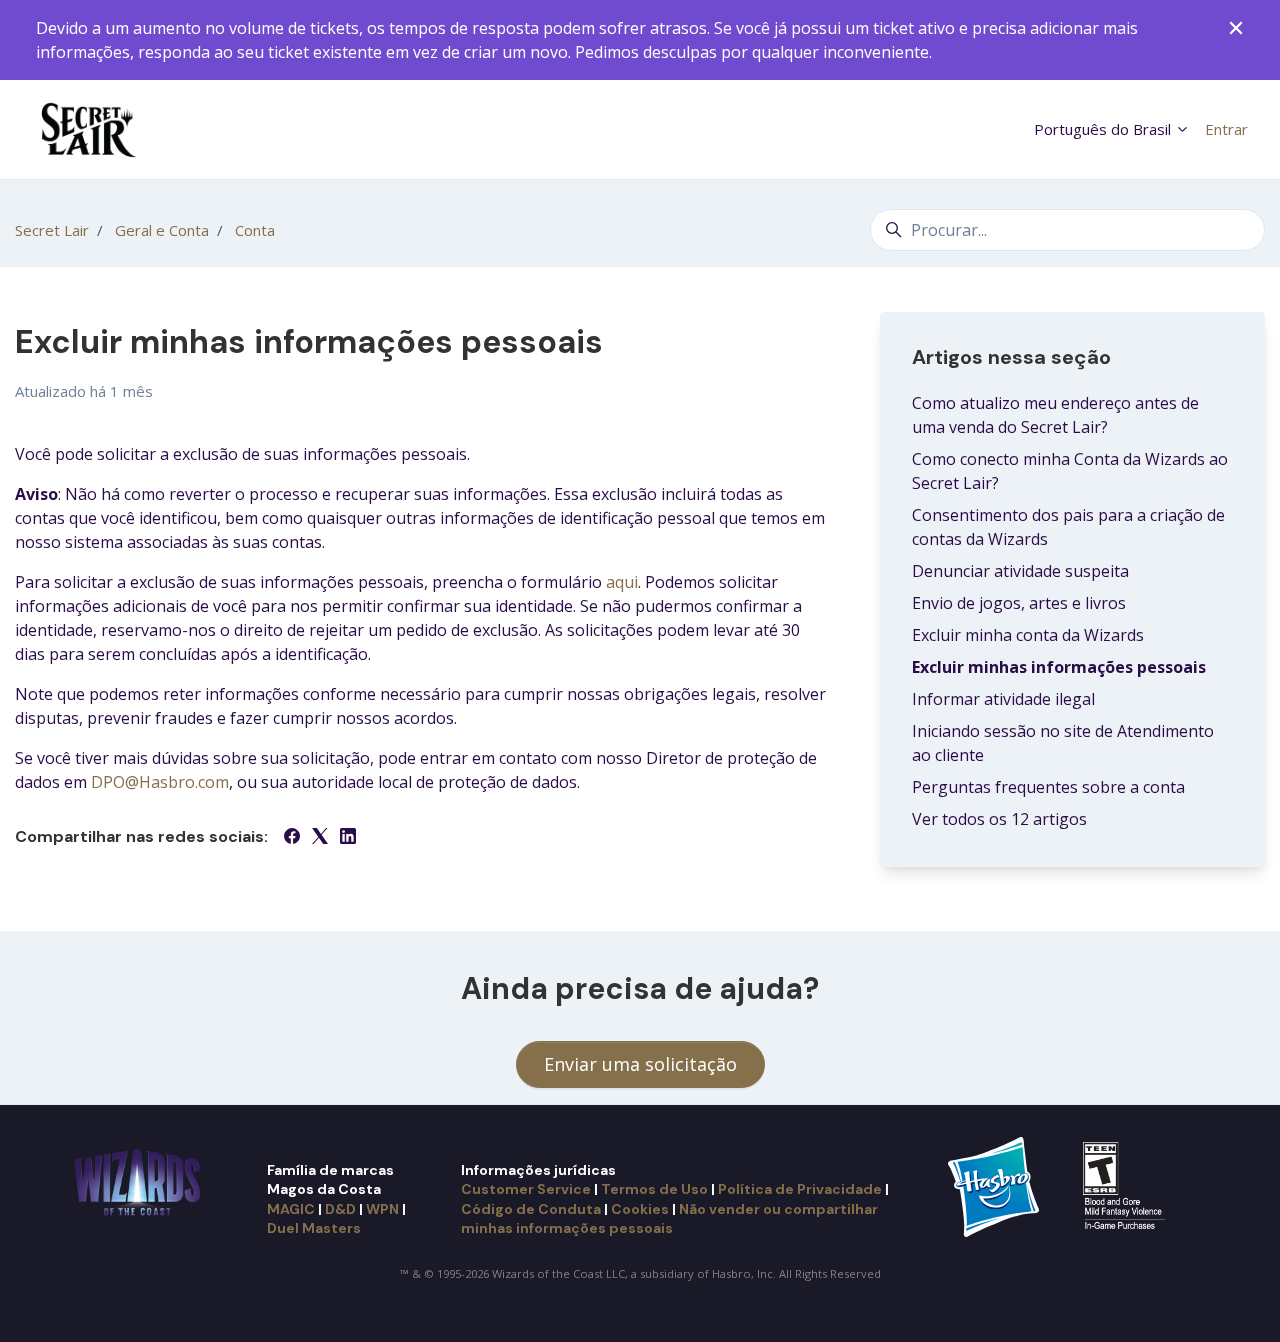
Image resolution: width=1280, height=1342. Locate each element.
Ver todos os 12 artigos (999, 819)
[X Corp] (320, 838)
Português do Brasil (1104, 129)
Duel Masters (314, 1228)
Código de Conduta (531, 1209)
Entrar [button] (1226, 129)
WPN (382, 1209)
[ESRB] (1126, 1185)
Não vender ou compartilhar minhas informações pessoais (669, 1218)
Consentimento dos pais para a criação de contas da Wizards (1068, 527)
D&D (340, 1209)
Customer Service (526, 1189)
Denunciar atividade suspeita (1020, 571)
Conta (255, 230)
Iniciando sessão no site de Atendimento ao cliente (1063, 743)
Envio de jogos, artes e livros (1019, 603)
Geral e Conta (162, 230)
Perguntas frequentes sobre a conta (1048, 787)
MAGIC (291, 1209)
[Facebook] (292, 838)
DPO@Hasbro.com (160, 782)
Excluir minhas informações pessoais (1059, 667)
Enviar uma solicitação (640, 1064)
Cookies (640, 1209)
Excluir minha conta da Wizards (1028, 635)
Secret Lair (52, 230)
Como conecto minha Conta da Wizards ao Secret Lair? (1070, 471)
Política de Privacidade (800, 1189)
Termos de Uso (654, 1189)
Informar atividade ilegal (1003, 699)
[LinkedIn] (348, 838)
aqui (622, 582)
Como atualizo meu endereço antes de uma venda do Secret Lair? (1055, 415)
